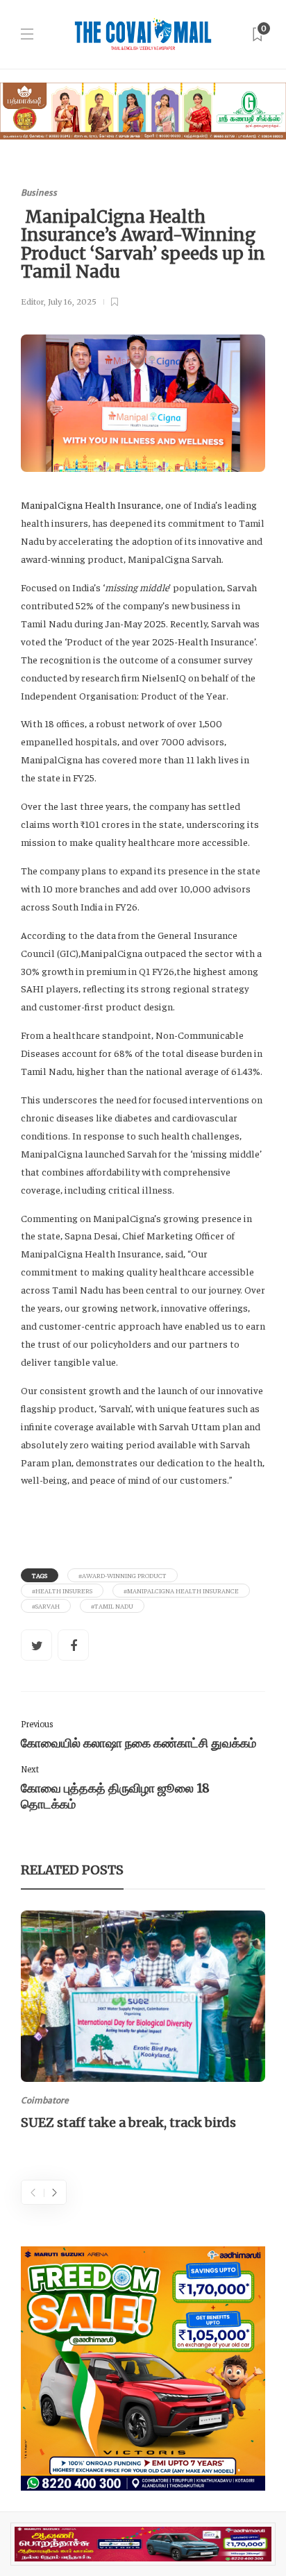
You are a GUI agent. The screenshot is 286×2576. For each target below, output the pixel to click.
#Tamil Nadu (112, 1606)
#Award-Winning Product (123, 1575)
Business (39, 193)
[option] (143, 2023)
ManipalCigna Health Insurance (91, 505)
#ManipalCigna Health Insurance (181, 1591)
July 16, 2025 (72, 302)
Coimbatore (45, 2100)
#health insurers (62, 1591)
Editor (32, 302)
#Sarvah (46, 1606)
